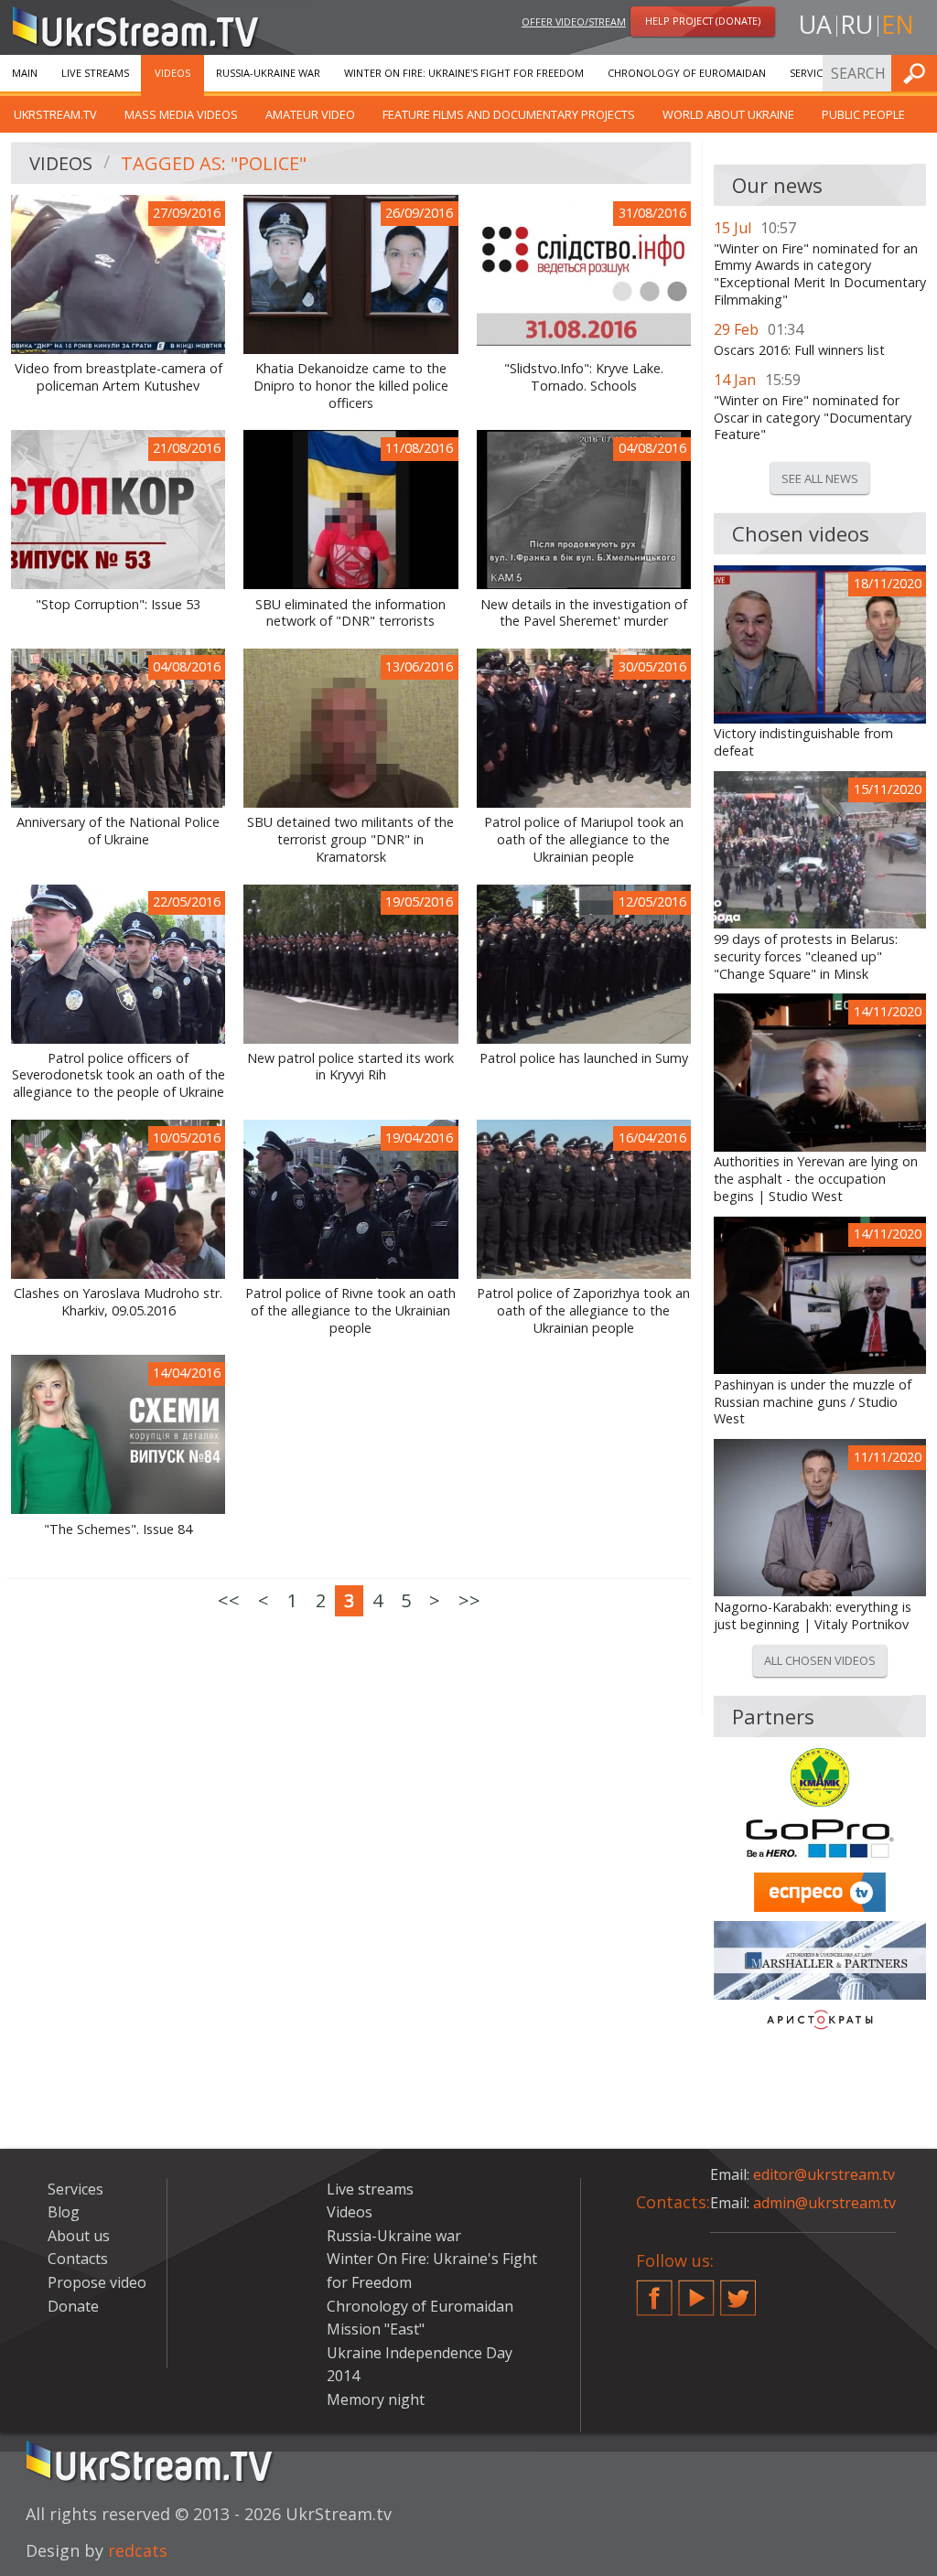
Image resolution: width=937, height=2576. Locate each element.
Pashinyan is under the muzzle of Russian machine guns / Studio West (813, 1402)
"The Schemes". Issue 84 (118, 1529)
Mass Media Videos (181, 114)
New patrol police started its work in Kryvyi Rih (350, 1067)
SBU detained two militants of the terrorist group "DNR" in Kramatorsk (350, 839)
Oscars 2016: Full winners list (799, 350)
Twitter (738, 2291)
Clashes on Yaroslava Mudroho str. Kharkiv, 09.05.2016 (118, 1302)
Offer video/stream (574, 21)
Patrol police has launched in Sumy (584, 1058)
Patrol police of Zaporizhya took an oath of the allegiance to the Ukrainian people (583, 1310)
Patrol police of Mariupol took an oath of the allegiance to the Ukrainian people (584, 839)
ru (856, 24)
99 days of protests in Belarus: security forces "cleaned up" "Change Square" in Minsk (806, 956)
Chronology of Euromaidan (687, 73)
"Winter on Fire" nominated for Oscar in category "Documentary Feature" (813, 418)
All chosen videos (820, 1660)
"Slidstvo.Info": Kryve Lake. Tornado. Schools (584, 377)
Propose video (97, 2282)
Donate (73, 2306)
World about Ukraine (728, 114)
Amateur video (310, 114)
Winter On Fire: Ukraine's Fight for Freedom (464, 73)
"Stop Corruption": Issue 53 (118, 605)
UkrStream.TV (55, 114)
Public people (863, 114)
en (898, 24)
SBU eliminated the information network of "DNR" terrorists (350, 613)
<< (229, 1600)
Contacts (78, 2259)
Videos (172, 73)
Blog (64, 2212)
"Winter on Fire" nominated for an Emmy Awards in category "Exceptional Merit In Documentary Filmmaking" (820, 274)
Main (25, 73)
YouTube (696, 2291)
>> (469, 1600)
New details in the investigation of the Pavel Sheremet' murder (584, 613)
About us (79, 2236)
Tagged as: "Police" (214, 163)
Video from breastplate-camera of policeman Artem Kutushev (118, 377)
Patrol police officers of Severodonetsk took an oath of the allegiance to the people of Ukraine (118, 1075)
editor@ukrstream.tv (824, 2174)
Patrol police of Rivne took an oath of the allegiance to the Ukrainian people (350, 1310)
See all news (820, 478)
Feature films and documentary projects (509, 114)
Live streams (95, 73)
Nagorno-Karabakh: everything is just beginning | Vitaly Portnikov (813, 1616)
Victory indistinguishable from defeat (803, 742)
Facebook (654, 2291)
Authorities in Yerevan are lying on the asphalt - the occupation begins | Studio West (816, 1179)
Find (918, 73)
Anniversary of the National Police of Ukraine (118, 831)
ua (815, 24)
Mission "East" (376, 2329)
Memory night (376, 2399)
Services (812, 73)
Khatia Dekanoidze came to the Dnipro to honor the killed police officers (351, 386)
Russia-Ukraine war (268, 73)
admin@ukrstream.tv (824, 2203)
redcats (138, 2550)
